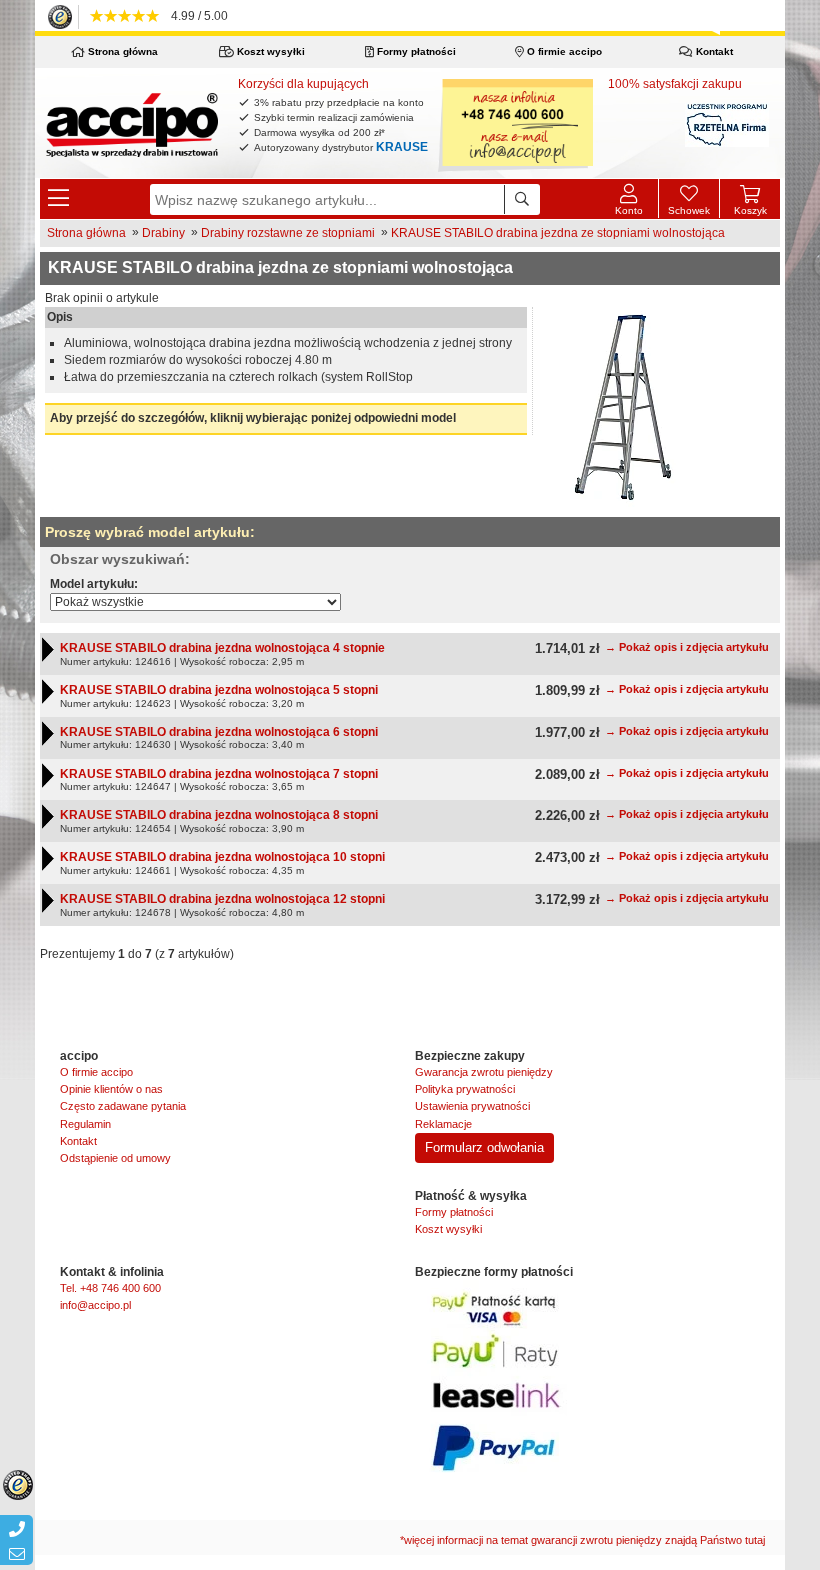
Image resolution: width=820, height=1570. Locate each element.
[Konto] (628, 198)
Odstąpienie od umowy (115, 1158)
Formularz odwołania (484, 1147)
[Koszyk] (750, 191)
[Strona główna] (132, 124)
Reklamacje (443, 1124)
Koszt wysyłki (269, 51)
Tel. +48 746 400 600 (110, 1288)
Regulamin (85, 1124)
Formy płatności (415, 51)
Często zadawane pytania (123, 1106)
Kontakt (713, 51)
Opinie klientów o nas (111, 1089)
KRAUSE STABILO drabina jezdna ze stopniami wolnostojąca (558, 233)
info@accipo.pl (95, 1305)
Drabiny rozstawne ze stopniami (288, 233)
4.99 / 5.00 (196, 16)
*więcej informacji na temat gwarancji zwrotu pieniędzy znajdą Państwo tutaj (582, 1540)
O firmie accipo (563, 51)
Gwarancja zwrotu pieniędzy (484, 1072)
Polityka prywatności (465, 1089)
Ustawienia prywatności (472, 1106)
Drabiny (163, 233)
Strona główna (121, 51)
